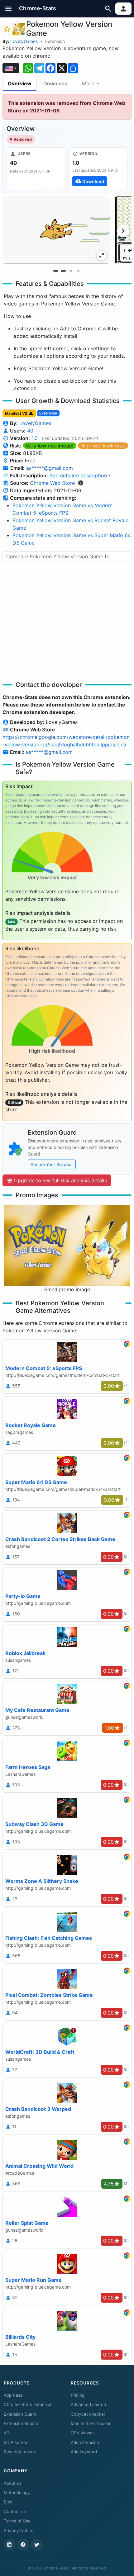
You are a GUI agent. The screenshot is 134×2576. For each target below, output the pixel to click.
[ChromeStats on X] (37, 2545)
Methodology (17, 2493)
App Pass (13, 2395)
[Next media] (123, 231)
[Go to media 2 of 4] (63, 271)
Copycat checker (88, 2414)
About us (13, 2483)
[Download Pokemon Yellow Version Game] (98, 168)
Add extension (85, 2442)
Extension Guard (20, 2414)
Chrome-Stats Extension (28, 2404)
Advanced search (88, 2404)
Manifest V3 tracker (91, 2423)
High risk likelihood (103, 446)
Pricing (78, 2395)
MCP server (16, 2442)
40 (30, 431)
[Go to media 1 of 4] (56, 271)
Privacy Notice (19, 2531)
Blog (8, 2502)
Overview (20, 83)
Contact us (15, 2512)
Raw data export (20, 2452)
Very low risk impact (50, 446)
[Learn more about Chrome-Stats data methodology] (81, 483)
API (7, 2433)
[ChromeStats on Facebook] (23, 2545)
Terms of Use (17, 2521)
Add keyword (84, 2452)
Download (55, 83)
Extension (55, 41)
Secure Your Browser (52, 1164)
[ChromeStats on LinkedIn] (9, 2545)
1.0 (35, 438)
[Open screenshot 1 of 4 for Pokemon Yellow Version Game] (56, 230)
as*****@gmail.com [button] (50, 468)
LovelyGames (24, 41)
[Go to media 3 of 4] (71, 271)
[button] (9, 9)
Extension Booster (22, 2423)
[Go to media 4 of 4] (78, 271)
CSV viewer (82, 2433)
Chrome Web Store (52, 483)
